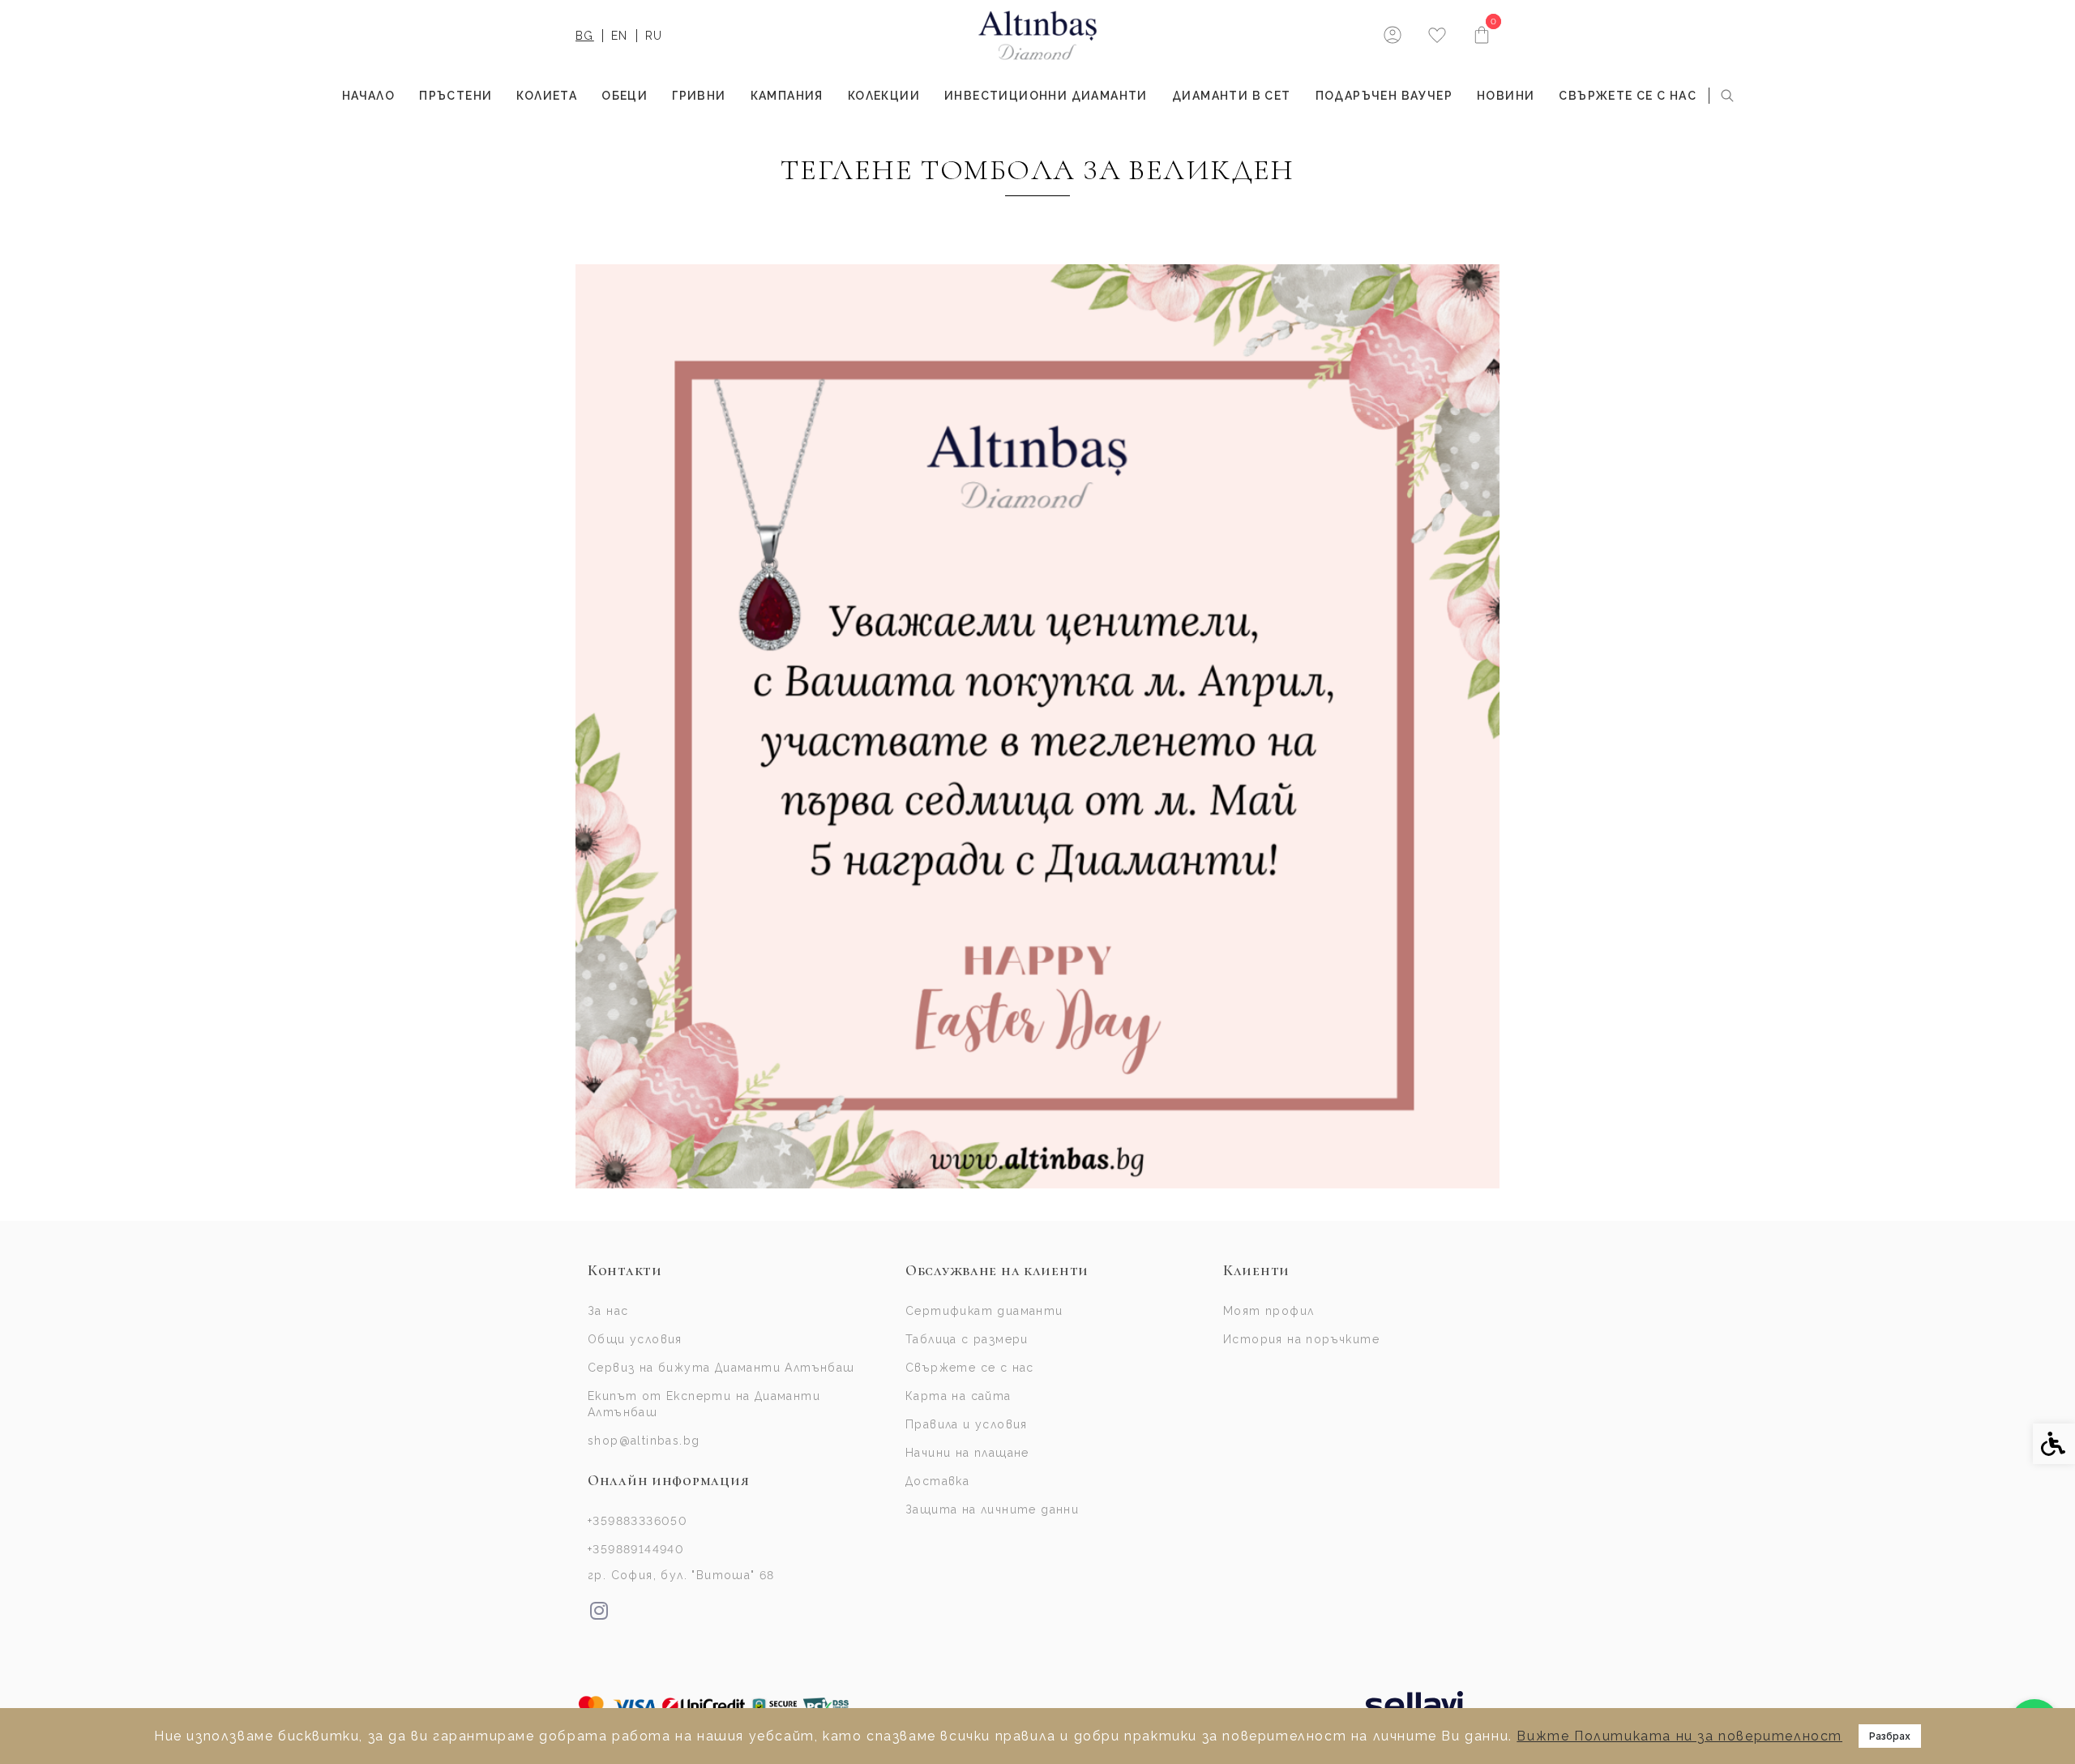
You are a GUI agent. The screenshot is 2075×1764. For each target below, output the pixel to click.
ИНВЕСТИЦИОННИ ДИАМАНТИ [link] (1046, 96)
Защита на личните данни (992, 1509)
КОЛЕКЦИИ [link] (884, 96)
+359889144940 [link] (636, 1549)
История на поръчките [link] (1301, 1339)
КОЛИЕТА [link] (547, 96)
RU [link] (654, 36)
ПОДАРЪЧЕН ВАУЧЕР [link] (1384, 96)
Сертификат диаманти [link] (984, 1311)
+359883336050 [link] (637, 1521)
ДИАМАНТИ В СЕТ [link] (1232, 96)
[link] (1038, 36)
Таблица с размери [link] (967, 1339)
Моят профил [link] (1269, 1311)
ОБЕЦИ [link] (625, 96)
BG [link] (585, 36)
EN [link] (620, 36)
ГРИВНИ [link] (699, 96)
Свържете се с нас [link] (1628, 96)
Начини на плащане (967, 1453)
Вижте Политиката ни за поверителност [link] (1679, 1736)
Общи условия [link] (635, 1339)
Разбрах (1890, 1736)
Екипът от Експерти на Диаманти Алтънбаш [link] (704, 1404)
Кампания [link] (787, 96)
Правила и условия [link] (967, 1424)
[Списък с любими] (1437, 36)
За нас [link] (608, 1311)
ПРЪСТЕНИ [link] (456, 96)
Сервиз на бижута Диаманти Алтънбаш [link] (721, 1368)
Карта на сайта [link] (958, 1396)
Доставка (937, 1481)
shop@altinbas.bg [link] (644, 1441)
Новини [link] (1506, 96)
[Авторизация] (1392, 34)
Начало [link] (368, 96)
